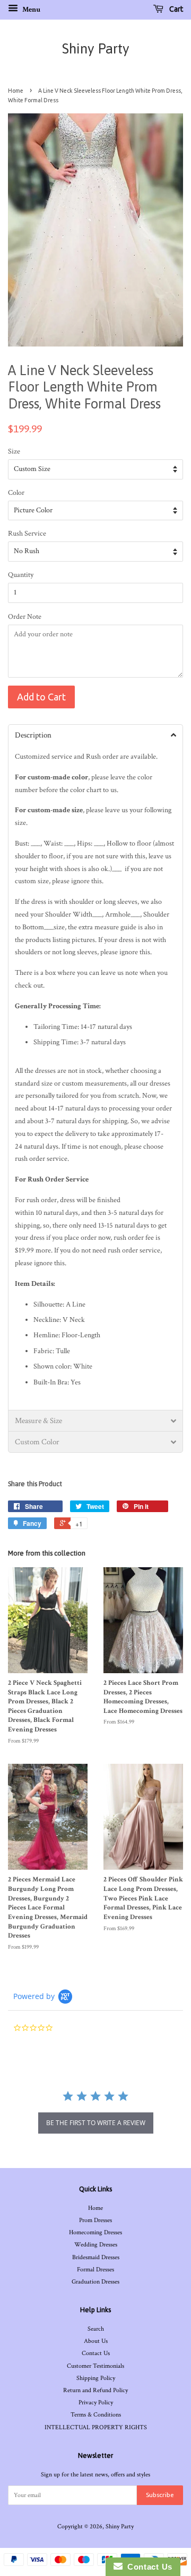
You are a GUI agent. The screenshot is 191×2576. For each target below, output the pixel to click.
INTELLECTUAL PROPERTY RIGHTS (96, 2427)
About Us (96, 2341)
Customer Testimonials (95, 2366)
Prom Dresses (95, 2220)
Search (96, 2329)
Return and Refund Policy (95, 2390)
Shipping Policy (96, 2378)
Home (16, 91)
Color (16, 493)
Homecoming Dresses (95, 2232)
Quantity (21, 575)
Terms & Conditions (96, 2415)
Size (14, 451)
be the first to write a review (96, 2123)
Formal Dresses (95, 2269)
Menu (31, 10)
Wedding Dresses (96, 2245)
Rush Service (27, 534)
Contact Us (96, 2353)
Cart (175, 9)
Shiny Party (96, 49)
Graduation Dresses (95, 2282)
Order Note (25, 617)
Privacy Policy (96, 2402)
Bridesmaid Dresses (96, 2257)
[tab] (95, 735)
